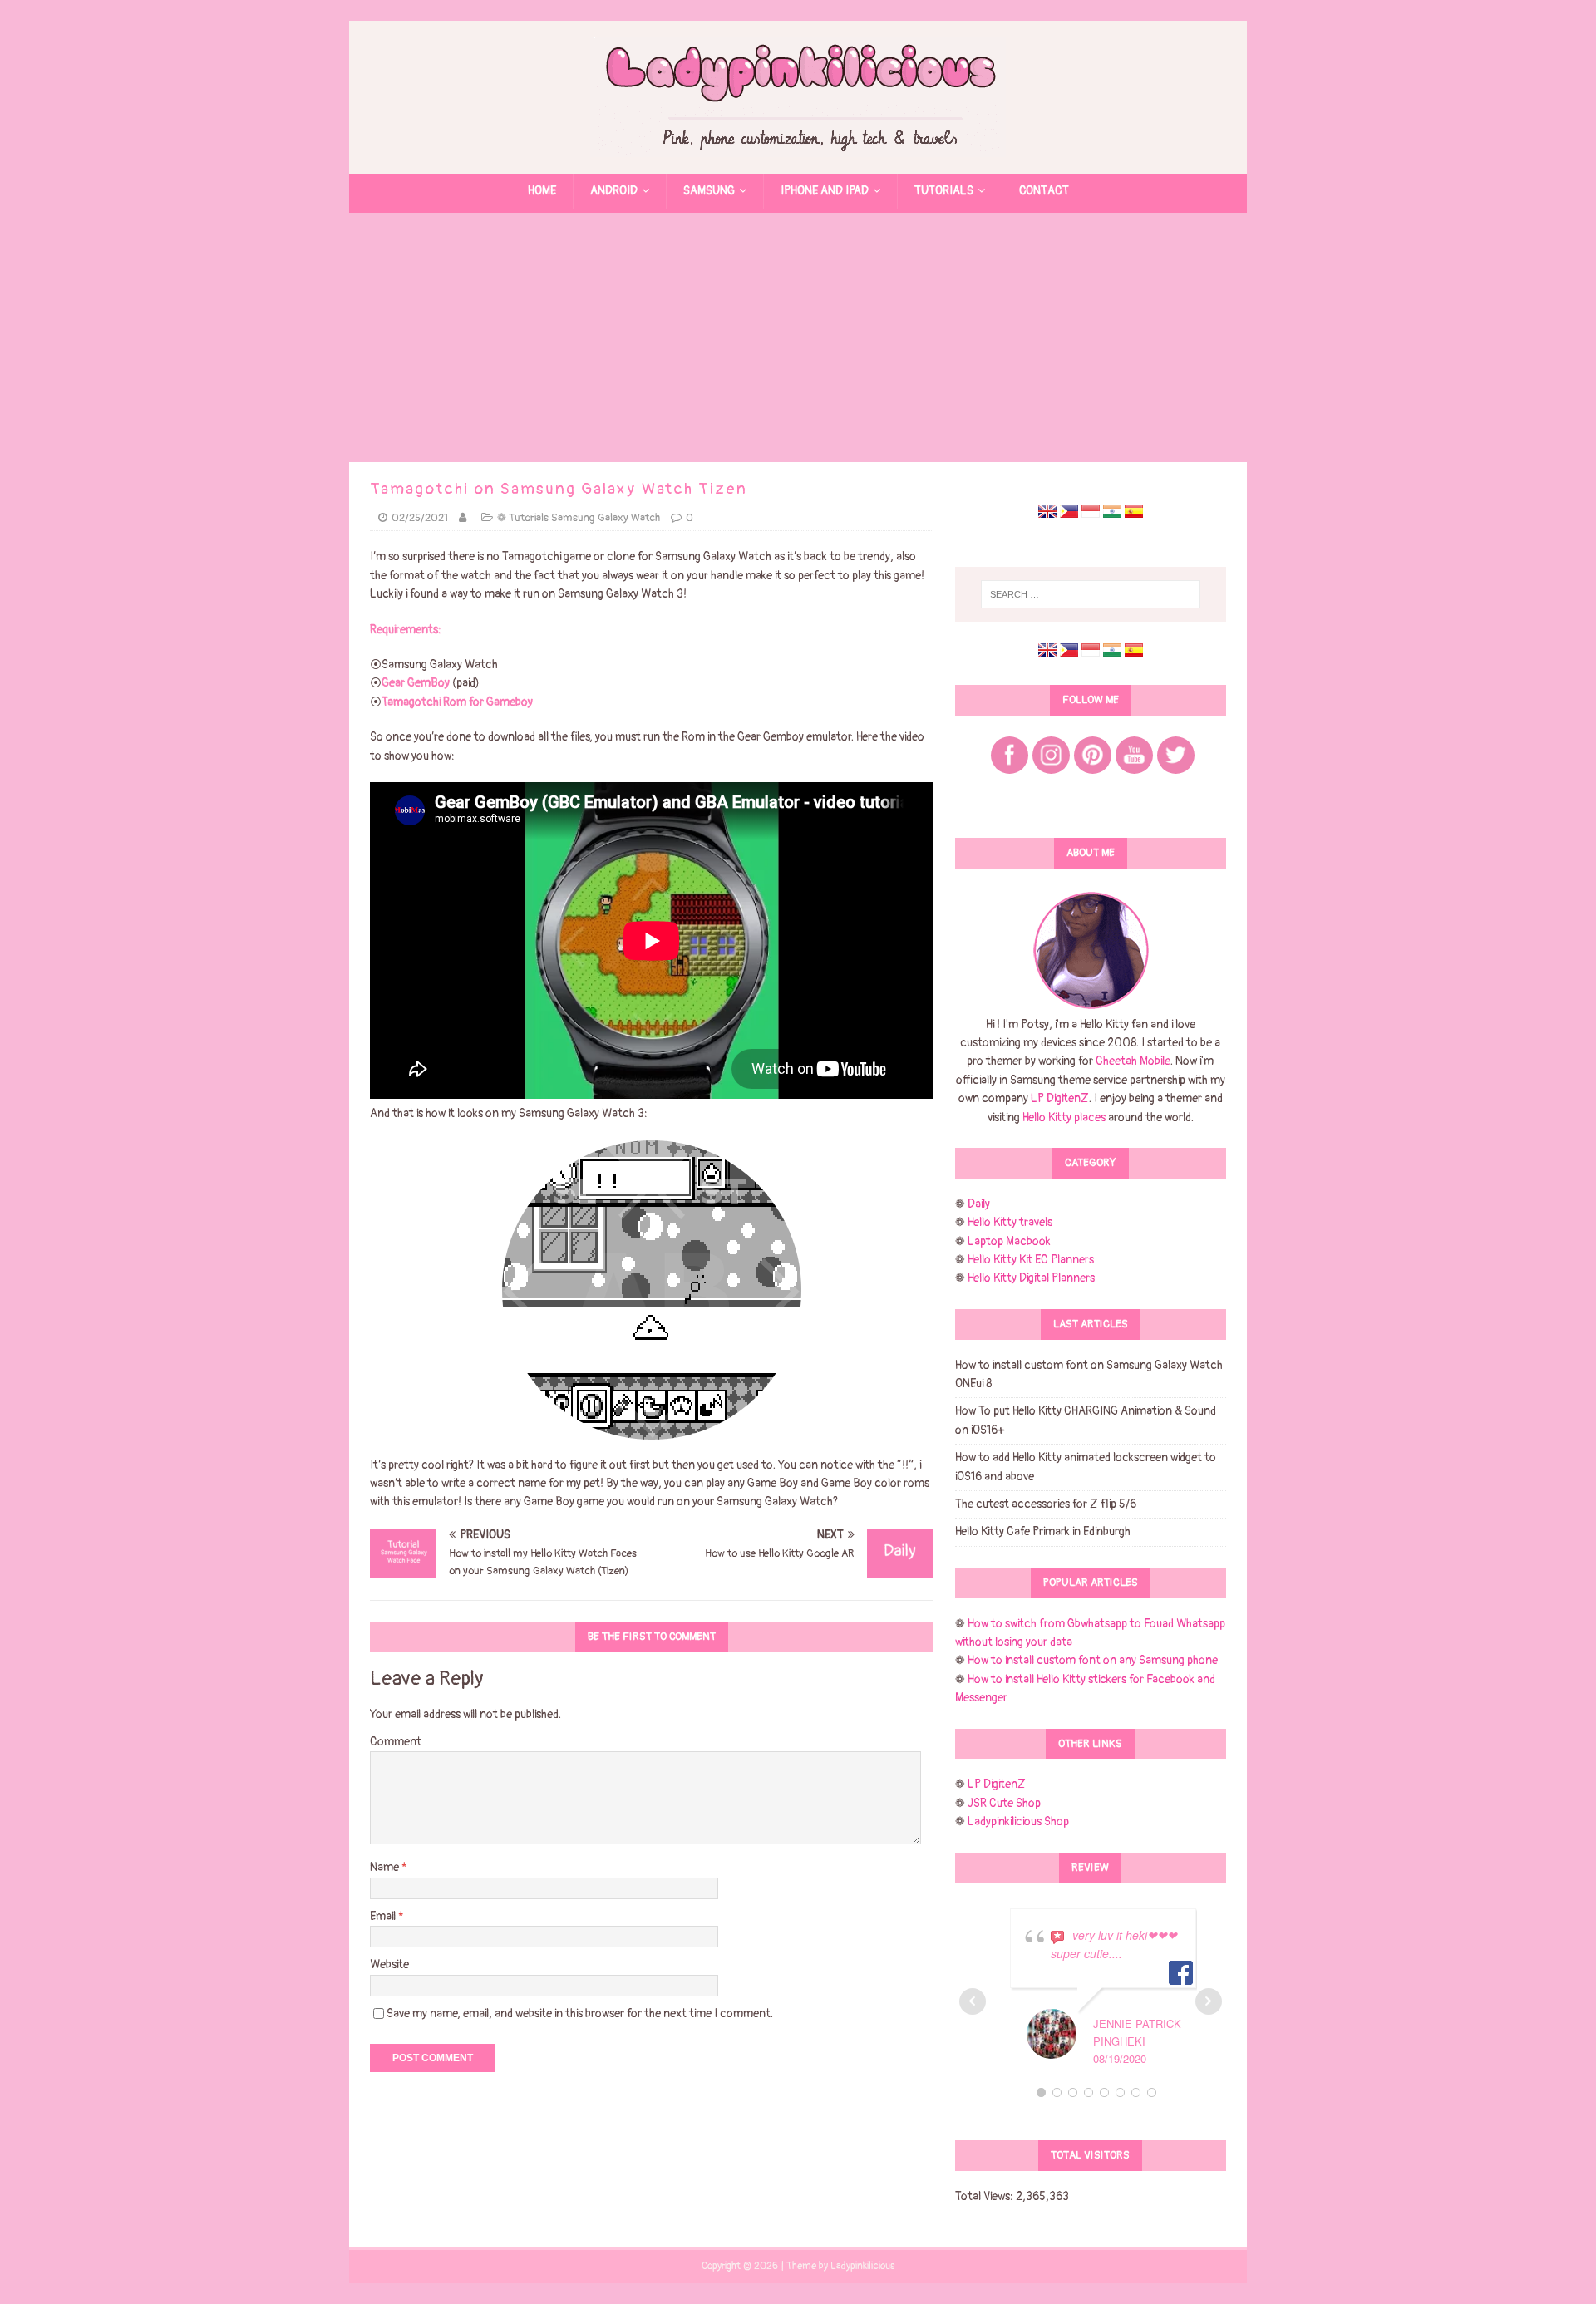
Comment (396, 1742)
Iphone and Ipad (825, 191)
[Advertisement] (798, 337)
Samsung (709, 191)
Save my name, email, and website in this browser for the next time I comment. (580, 2014)
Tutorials (944, 191)
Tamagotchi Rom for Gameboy (457, 702)
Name (386, 1867)
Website (389, 1964)
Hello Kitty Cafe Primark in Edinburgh (1043, 1531)
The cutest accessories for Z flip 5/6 (1046, 1504)
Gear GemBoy (417, 683)
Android (614, 191)
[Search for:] (1091, 594)
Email (384, 1916)
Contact (1044, 191)
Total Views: (985, 2196)
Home (542, 191)
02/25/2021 (420, 518)
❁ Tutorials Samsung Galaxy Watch (579, 518)
